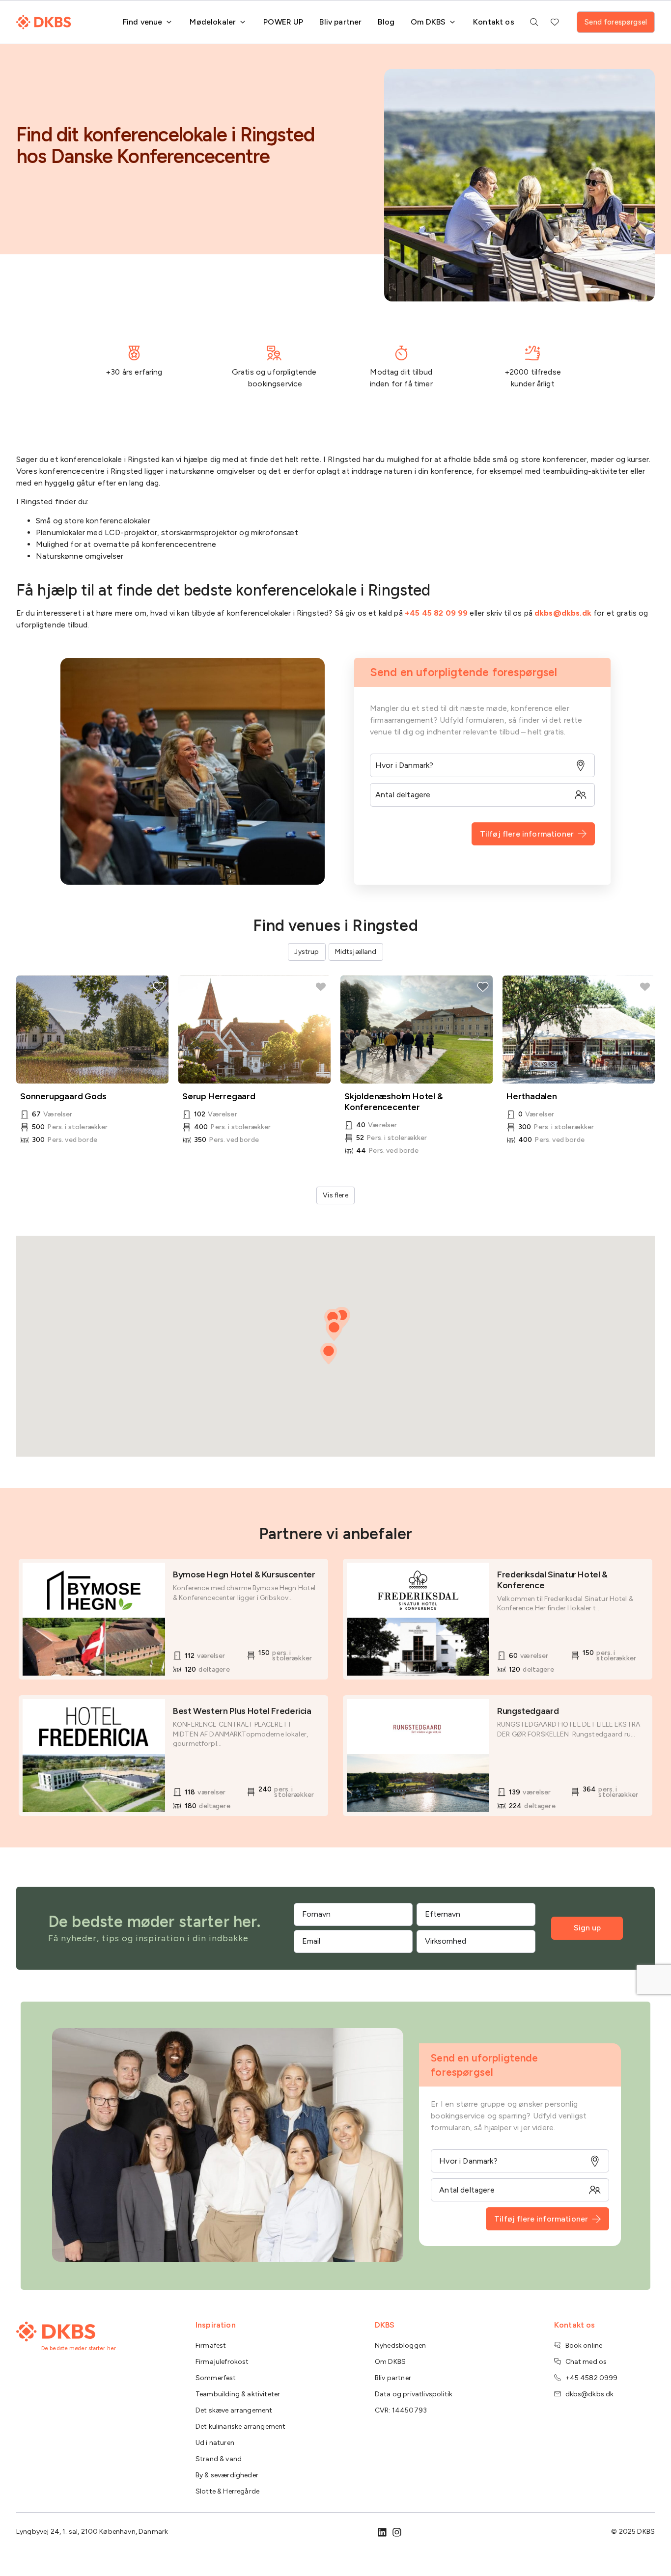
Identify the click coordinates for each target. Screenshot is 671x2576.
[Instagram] (397, 2532)
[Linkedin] (382, 2532)
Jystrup (307, 952)
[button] (329, 1354)
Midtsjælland (356, 952)
